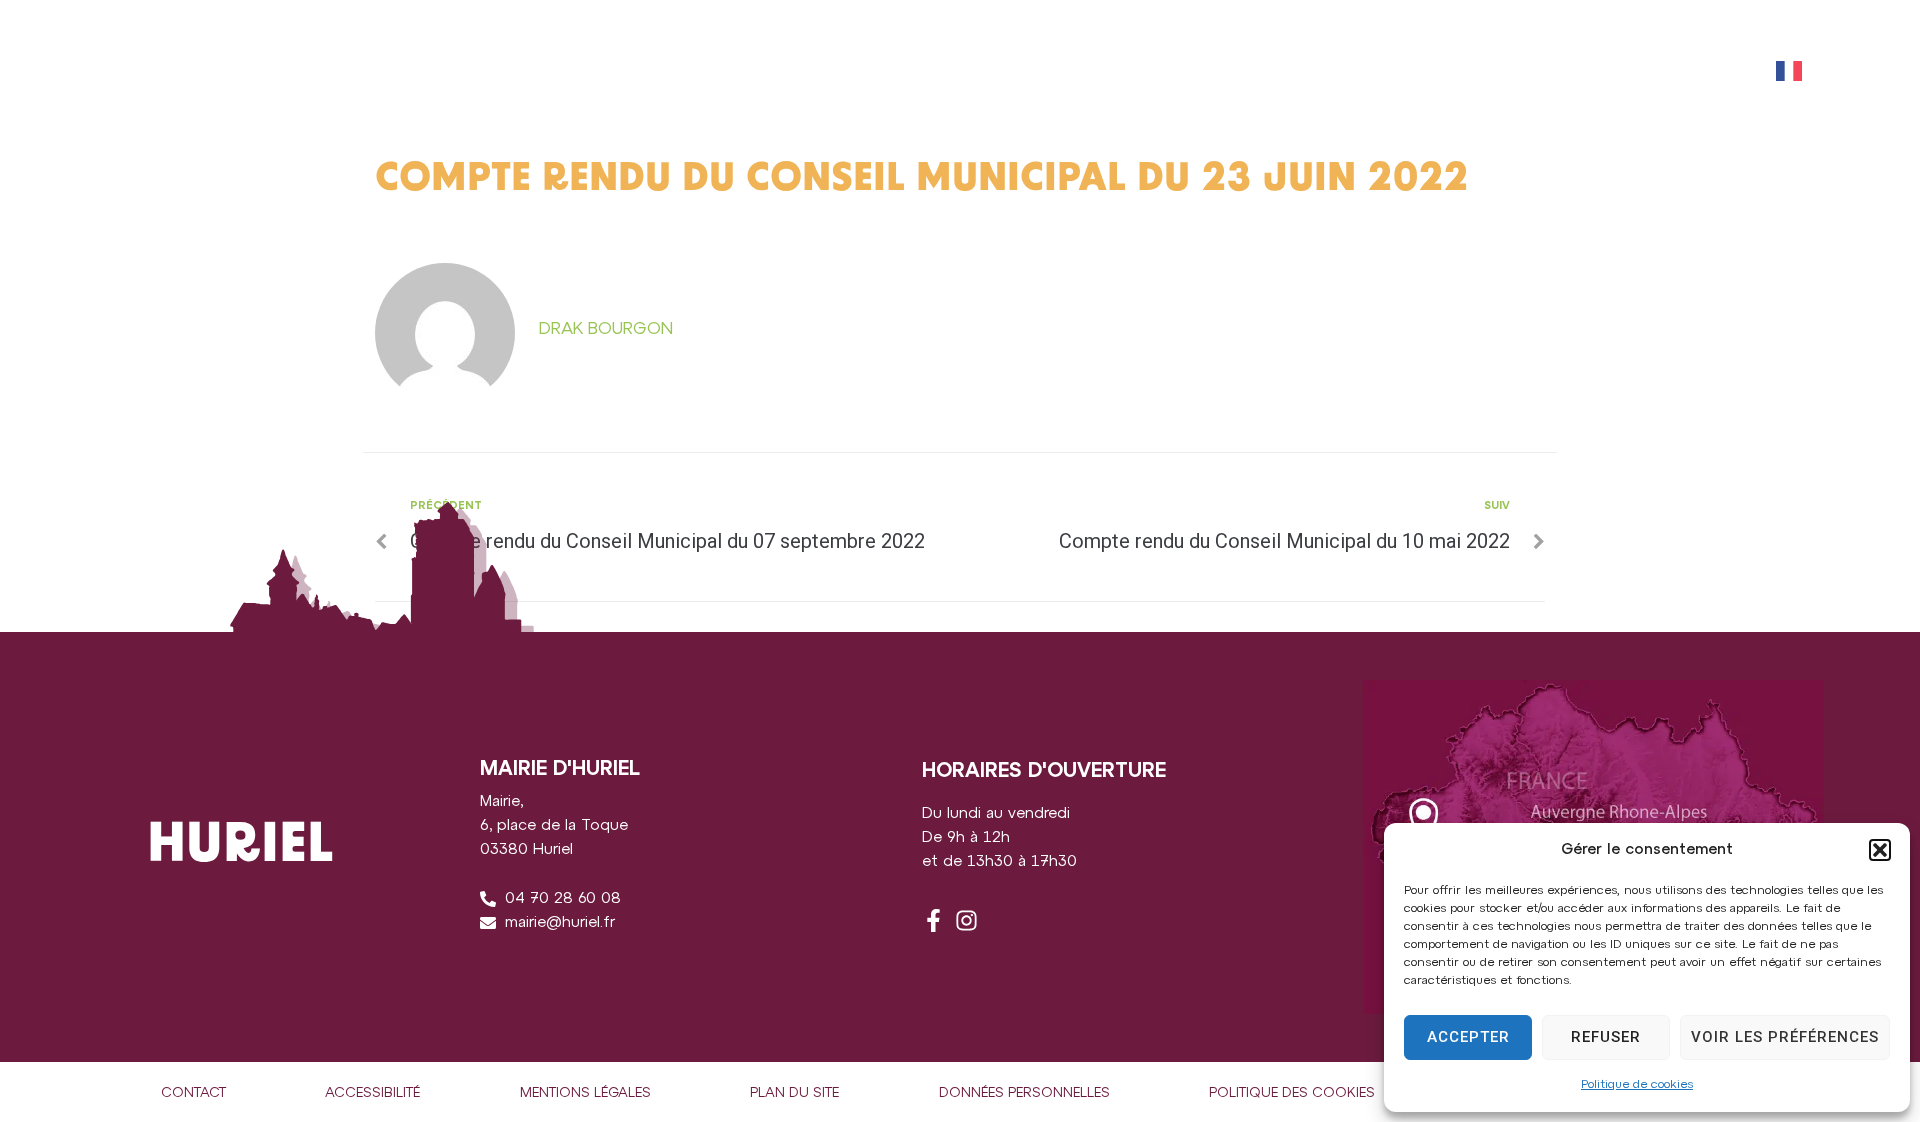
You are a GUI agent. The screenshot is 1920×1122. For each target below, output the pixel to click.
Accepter (1468, 1037)
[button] (1880, 850)
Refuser (1606, 1037)
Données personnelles (1024, 1093)
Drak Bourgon (606, 329)
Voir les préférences (1785, 1037)
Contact (193, 1093)
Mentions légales (585, 1093)
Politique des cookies (1292, 1093)
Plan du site (794, 1093)
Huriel (96, 70)
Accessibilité (372, 1093)
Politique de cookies (1637, 1084)
